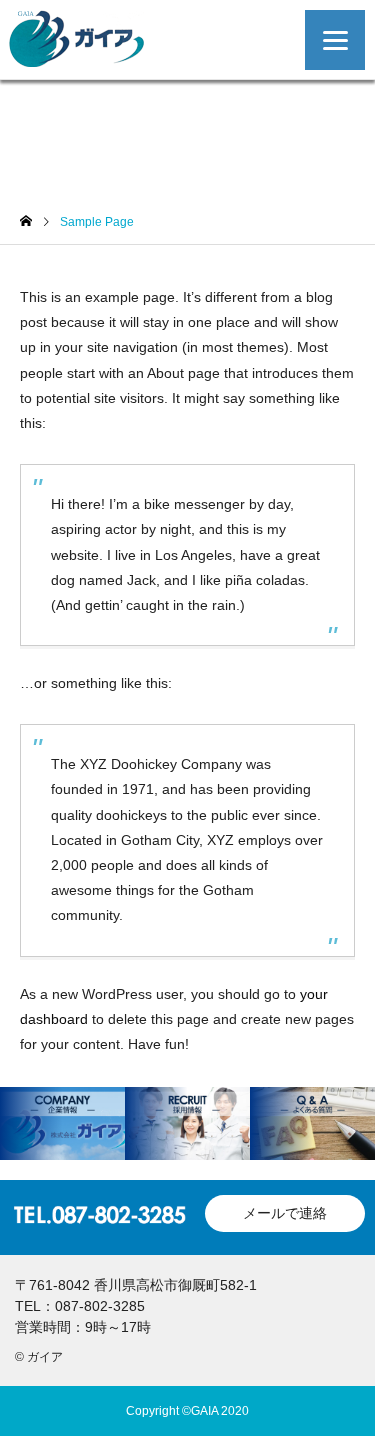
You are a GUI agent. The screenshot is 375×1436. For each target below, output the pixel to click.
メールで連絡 (285, 1213)
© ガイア (39, 1357)
